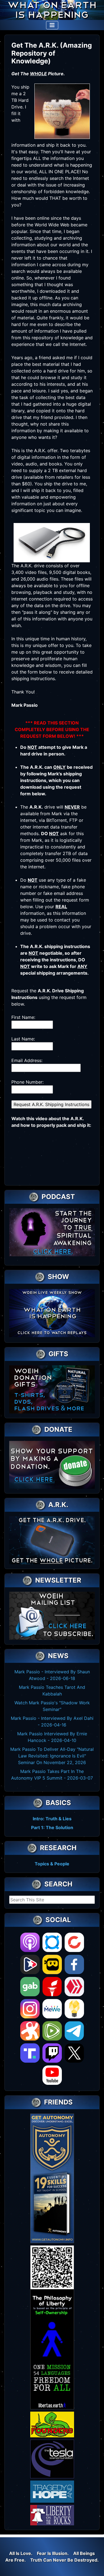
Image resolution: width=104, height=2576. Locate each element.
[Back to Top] (94, 2566)
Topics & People (52, 1864)
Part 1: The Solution (52, 1827)
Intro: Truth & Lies (52, 1819)
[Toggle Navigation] (52, 25)
